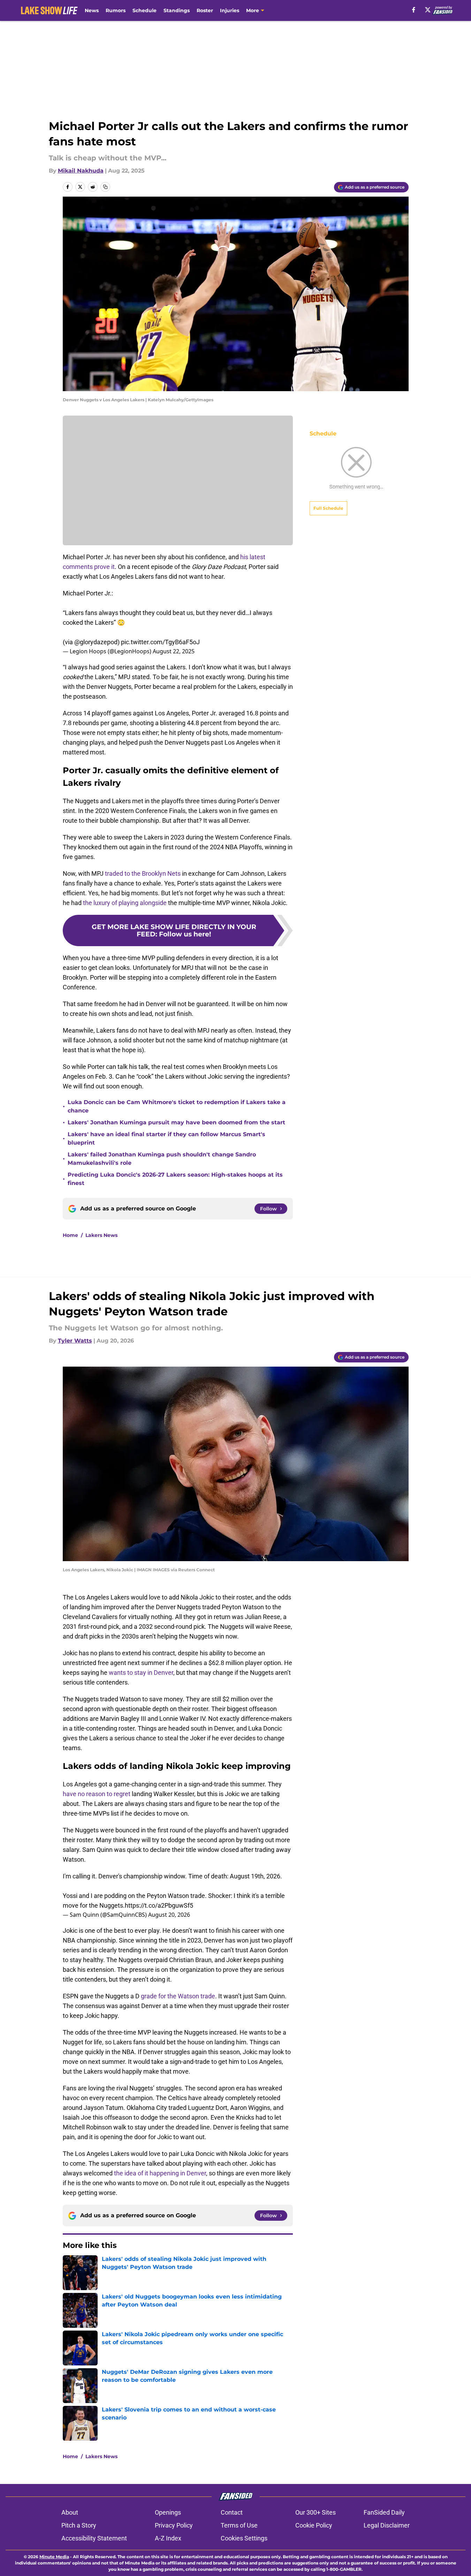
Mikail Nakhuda (81, 171)
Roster (205, 10)
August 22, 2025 (174, 651)
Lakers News (101, 1235)
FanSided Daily (384, 2512)
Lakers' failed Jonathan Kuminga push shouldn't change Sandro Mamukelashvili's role (162, 1159)
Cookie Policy (314, 2525)
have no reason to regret (97, 1794)
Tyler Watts (75, 1341)
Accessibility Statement (94, 2538)
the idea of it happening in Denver (160, 2173)
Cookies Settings (244, 2538)
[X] (428, 10)
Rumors (116, 10)
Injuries (230, 10)
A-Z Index (168, 2538)
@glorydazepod (96, 642)
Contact (232, 2512)
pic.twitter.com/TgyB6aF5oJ (160, 642)
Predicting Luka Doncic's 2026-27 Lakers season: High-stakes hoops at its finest (175, 1179)
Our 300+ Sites (316, 2512)
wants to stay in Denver (141, 1673)
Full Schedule (328, 508)
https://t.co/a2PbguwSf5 (159, 1905)
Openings (168, 2512)
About (70, 2512)
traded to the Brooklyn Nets (143, 873)
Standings (177, 10)
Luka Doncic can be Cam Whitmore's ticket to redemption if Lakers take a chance (177, 1106)
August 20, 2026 (169, 1915)
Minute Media (54, 2557)
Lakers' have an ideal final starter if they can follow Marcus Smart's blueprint (166, 1138)
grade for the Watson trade (178, 1996)
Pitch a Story (79, 2525)
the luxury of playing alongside (125, 903)
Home (70, 1235)
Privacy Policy (174, 2525)
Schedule (145, 10)
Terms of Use (239, 2525)
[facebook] (414, 10)
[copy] (105, 187)
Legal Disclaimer (387, 2525)
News (92, 10)
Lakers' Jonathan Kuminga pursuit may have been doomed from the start (176, 1122)
